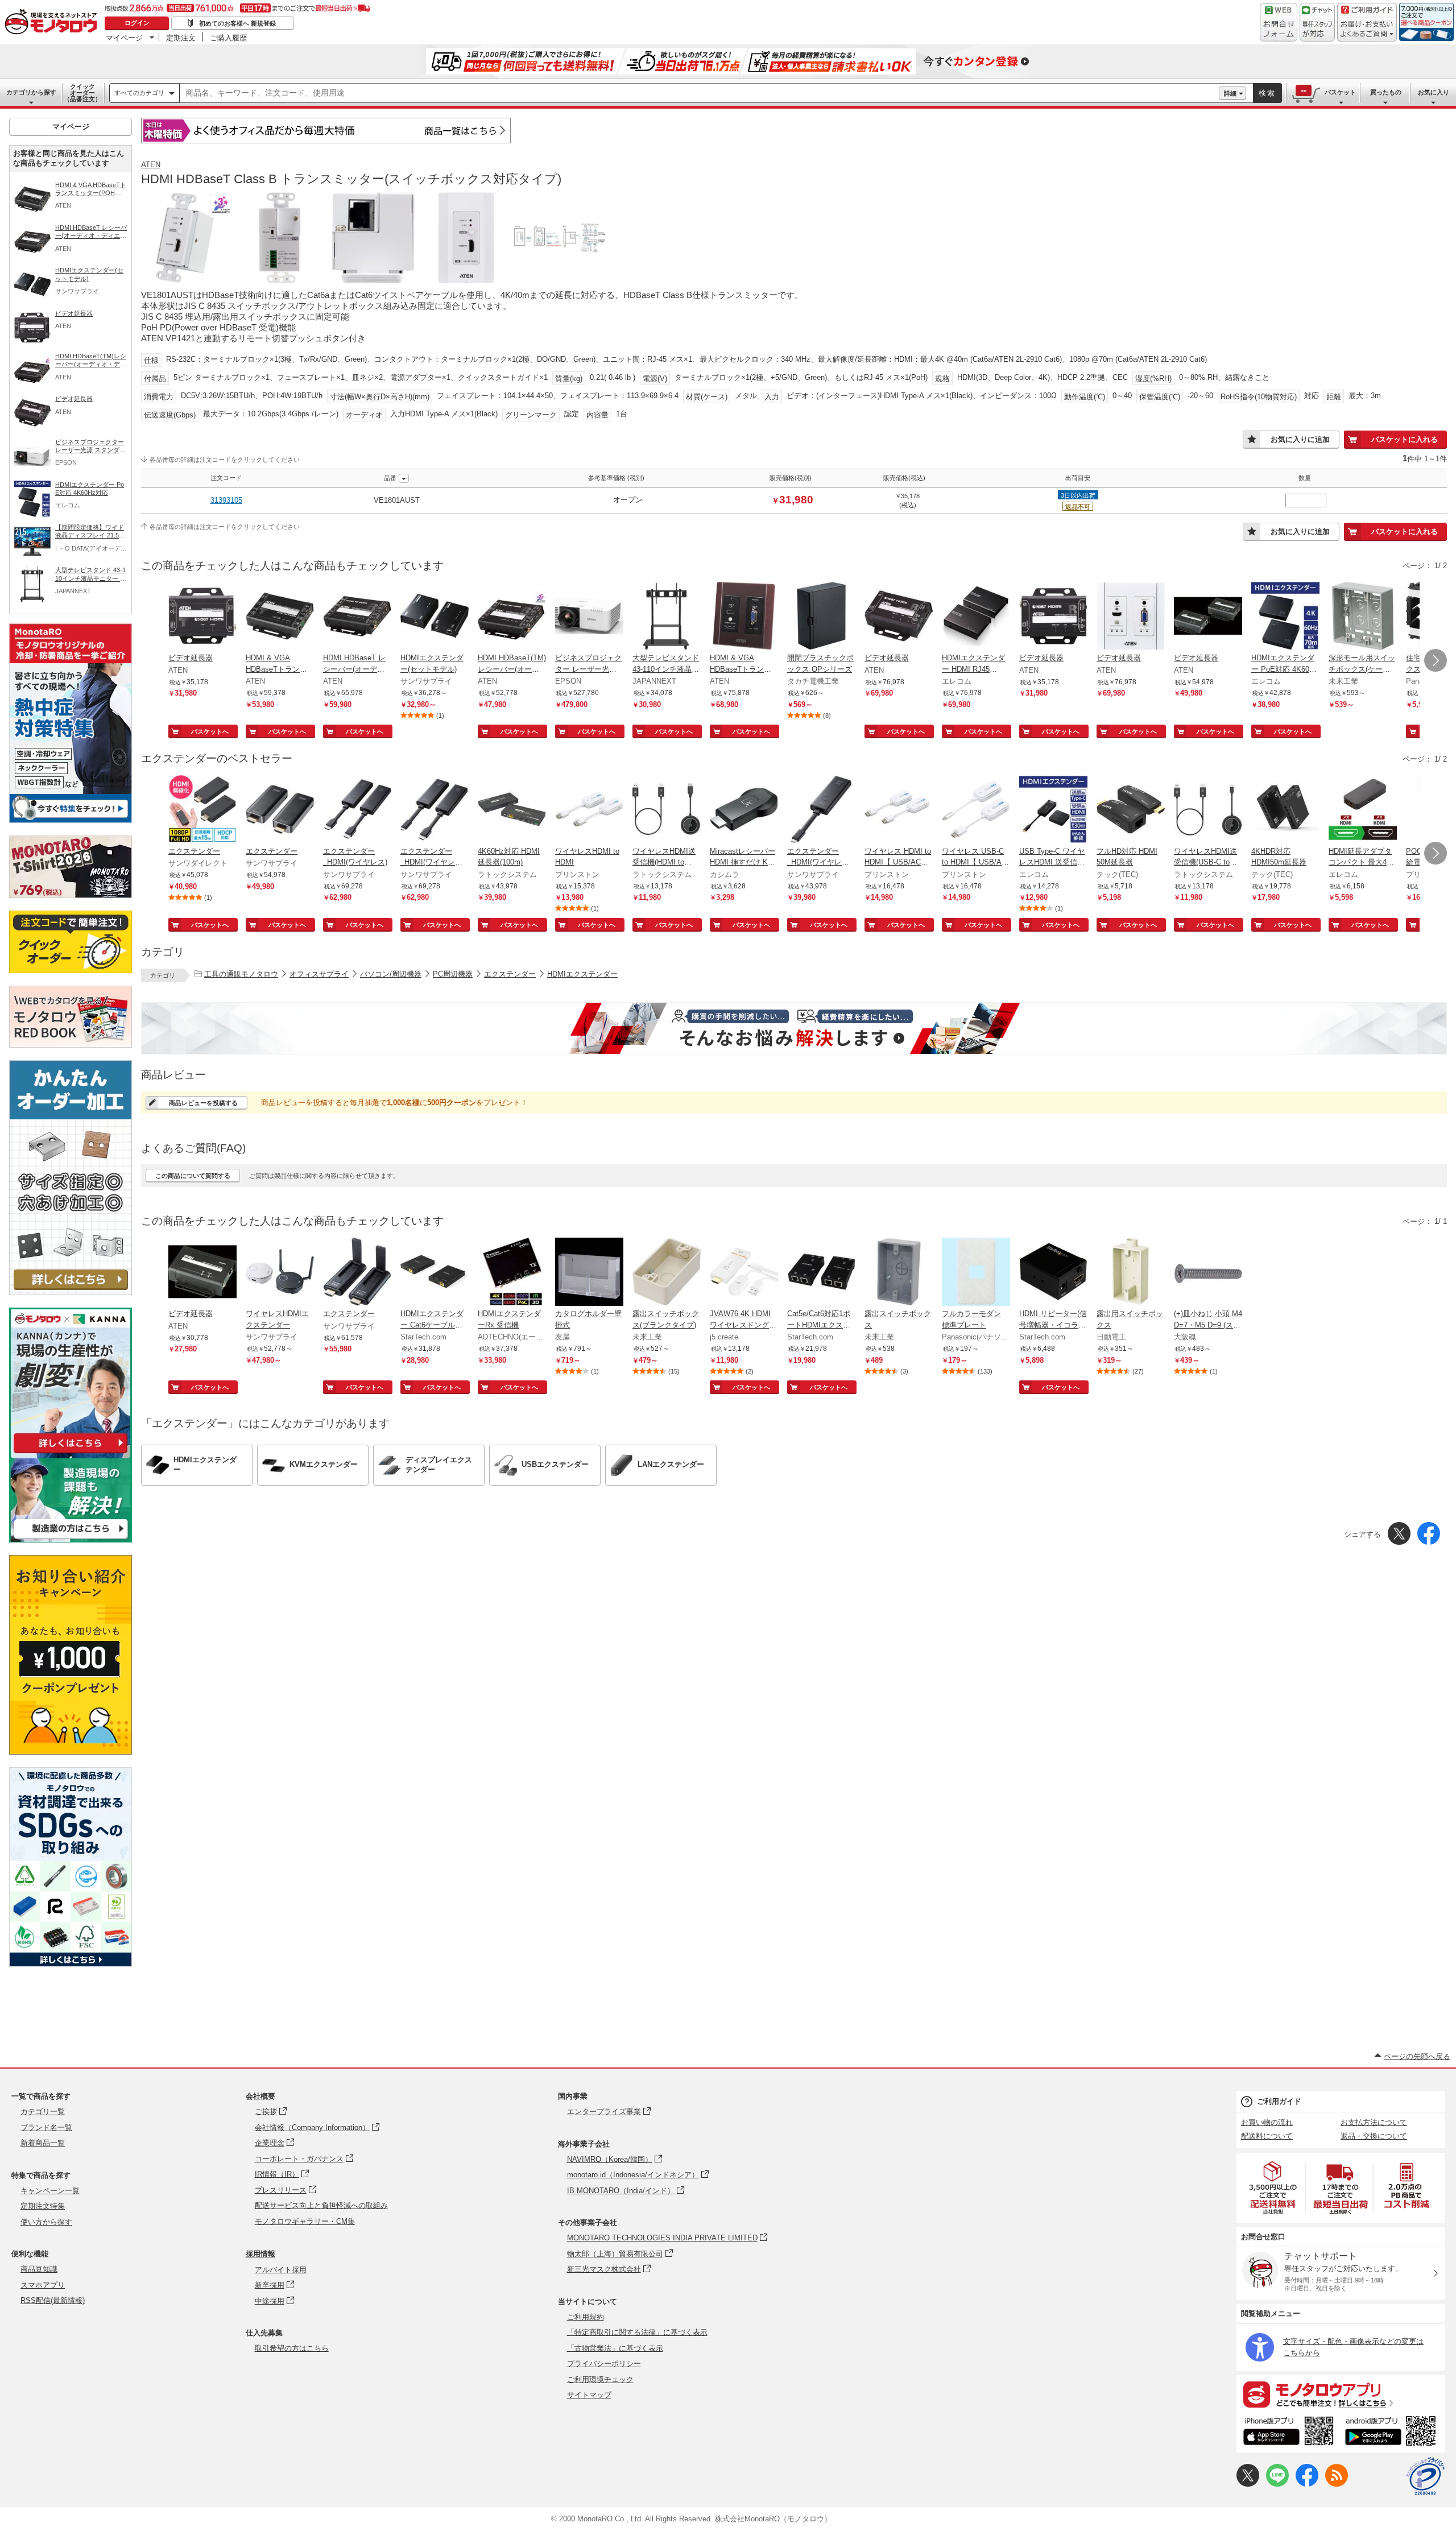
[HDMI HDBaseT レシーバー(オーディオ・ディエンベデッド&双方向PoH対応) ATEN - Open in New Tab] (357, 617)
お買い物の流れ (1267, 2122)
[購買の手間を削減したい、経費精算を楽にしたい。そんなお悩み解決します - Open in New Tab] (794, 1028)
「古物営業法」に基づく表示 (615, 2348)
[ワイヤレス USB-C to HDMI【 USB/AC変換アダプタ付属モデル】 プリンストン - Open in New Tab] (976, 810)
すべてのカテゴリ (139, 93)
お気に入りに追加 (1300, 439)
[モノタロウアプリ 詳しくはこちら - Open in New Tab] (1341, 2394)
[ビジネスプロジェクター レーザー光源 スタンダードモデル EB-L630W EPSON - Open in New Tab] (589, 617)
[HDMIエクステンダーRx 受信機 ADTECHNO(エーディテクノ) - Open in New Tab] (512, 1273)
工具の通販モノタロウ (241, 974)
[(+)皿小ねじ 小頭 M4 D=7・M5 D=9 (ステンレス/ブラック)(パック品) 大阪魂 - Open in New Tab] (1208, 1273)
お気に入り (1434, 92)
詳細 (1230, 93)
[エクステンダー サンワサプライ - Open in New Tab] (280, 810)
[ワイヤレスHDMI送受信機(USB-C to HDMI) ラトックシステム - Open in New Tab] (1208, 810)
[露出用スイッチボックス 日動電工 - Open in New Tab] (1131, 1273)
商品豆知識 (39, 2269)
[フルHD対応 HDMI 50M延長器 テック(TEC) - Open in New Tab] (1131, 810)
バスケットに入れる (1405, 439)
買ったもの (1386, 92)
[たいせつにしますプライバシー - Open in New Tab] (1425, 2476)
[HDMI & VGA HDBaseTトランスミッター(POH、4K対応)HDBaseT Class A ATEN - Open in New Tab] (280, 617)
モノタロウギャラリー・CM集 (305, 2221)
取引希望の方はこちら (292, 2348)
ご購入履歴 (228, 38)
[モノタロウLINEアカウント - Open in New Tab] (1277, 2484)
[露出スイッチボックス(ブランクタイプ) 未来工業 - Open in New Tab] (667, 1273)
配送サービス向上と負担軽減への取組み (321, 2205)
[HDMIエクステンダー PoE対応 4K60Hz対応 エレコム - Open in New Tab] (1285, 617)
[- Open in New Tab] (1273, 2188)
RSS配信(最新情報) (53, 2300)
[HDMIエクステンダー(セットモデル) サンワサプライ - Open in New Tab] (435, 617)
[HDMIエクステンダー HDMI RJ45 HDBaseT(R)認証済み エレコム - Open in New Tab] (976, 617)
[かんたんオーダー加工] (71, 1292)
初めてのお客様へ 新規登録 (237, 23)
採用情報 (260, 2254)
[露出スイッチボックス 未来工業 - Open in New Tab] (899, 1273)
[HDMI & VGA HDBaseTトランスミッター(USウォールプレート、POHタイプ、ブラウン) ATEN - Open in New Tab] (744, 617)
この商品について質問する (193, 1176)
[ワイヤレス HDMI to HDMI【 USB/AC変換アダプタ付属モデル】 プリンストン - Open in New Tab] (899, 810)
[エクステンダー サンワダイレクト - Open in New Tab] (202, 810)
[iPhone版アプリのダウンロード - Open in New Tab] (1289, 2433)
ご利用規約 (586, 2317)
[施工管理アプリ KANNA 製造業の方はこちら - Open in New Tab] (71, 1539)
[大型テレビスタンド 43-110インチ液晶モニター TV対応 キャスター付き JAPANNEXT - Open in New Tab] (667, 617)
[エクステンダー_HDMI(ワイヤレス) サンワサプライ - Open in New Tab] (357, 810)
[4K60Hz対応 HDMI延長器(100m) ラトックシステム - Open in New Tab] (512, 810)
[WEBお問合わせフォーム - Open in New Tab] (1279, 22)
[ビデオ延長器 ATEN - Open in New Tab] (202, 617)
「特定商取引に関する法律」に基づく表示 (637, 2332)
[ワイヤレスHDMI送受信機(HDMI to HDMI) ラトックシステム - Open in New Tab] (667, 810)
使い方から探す (46, 2222)
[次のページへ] (1436, 660)
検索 (1267, 93)
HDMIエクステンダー (582, 974)
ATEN (151, 165)
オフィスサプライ (319, 974)
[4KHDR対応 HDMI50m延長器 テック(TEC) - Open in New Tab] (1285, 810)
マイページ (124, 38)
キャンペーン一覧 (50, 2191)
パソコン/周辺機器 (391, 974)
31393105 (226, 500)
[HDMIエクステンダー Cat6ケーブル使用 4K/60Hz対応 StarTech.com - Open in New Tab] (435, 1273)
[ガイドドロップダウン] (1367, 30)
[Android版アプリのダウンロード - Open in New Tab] (1393, 2433)
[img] (53, 23)
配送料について (1267, 2136)
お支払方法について (1374, 2122)
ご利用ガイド (1279, 2101)
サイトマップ (589, 2395)
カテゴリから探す (31, 92)
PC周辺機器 (453, 974)
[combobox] (699, 93)
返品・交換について (1374, 2136)
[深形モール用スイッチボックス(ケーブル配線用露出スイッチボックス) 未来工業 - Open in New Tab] (1363, 617)
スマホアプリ (43, 2285)
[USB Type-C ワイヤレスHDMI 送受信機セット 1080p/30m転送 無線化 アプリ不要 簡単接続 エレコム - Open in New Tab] (1053, 810)
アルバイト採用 (281, 2270)
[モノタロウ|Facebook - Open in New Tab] (1307, 2484)
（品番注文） (82, 93)
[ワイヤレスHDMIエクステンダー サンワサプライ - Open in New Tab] (280, 1273)
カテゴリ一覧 (43, 2112)
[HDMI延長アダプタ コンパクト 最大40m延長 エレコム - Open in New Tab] (1363, 810)
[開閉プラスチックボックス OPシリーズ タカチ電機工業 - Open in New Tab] (821, 617)
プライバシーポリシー (604, 2363)
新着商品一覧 (43, 2143)
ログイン (137, 23)
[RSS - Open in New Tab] (1337, 2484)
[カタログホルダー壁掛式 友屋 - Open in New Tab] (589, 1273)
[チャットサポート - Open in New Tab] (1317, 22)
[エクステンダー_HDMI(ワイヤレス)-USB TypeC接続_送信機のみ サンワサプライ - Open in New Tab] (821, 810)
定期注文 (181, 38)
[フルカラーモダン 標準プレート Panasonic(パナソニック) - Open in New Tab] (976, 1273)
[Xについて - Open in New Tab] (1248, 2484)
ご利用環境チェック (600, 2379)
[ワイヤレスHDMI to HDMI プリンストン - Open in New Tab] (589, 810)
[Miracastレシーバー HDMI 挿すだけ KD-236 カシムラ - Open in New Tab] (744, 810)
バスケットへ (210, 731)
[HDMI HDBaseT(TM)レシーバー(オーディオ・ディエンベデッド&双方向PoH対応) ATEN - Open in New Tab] (512, 617)
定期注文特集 (43, 2206)
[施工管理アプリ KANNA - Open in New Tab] (71, 1453)
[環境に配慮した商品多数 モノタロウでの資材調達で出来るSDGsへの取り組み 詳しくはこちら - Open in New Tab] (71, 1964)
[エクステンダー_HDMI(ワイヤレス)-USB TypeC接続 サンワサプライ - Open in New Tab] (435, 810)
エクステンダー (510, 974)
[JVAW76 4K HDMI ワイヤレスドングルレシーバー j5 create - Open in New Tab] (744, 1273)
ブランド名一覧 (46, 2127)
